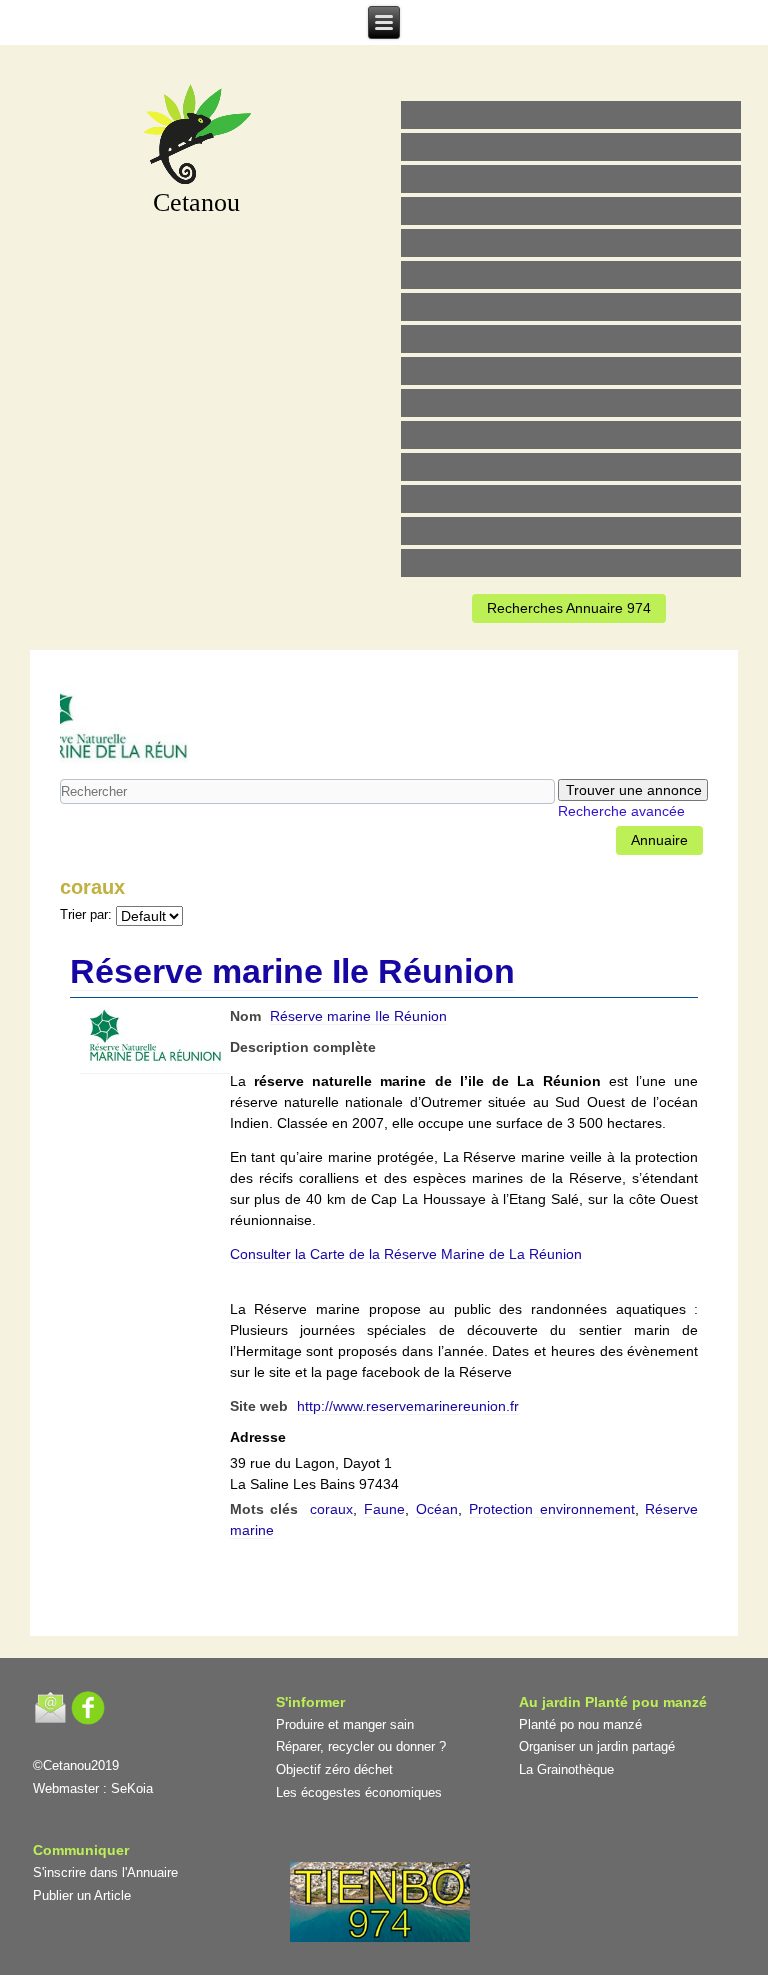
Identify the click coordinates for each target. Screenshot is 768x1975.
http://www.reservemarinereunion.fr (408, 1406)
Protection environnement (552, 1509)
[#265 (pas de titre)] (570, 275)
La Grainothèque (566, 1769)
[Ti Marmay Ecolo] (570, 371)
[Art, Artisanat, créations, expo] (570, 403)
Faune (384, 1509)
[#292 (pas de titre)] (570, 563)
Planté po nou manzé (580, 1724)
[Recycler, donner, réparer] (570, 179)
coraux (331, 1509)
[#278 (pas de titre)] (570, 467)
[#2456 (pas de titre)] (570, 339)
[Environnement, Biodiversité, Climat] (570, 243)
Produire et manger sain (345, 1724)
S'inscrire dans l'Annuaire (105, 1872)
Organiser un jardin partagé (597, 1746)
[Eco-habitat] (570, 307)
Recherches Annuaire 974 (569, 608)
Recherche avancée (621, 811)
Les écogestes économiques (359, 1792)
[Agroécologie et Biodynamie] (570, 115)
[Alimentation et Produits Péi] (570, 147)
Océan (437, 1509)
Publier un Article (82, 1895)
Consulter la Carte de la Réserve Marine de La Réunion (406, 1254)
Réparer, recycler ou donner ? (361, 1746)
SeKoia (132, 1788)
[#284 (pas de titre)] (570, 531)
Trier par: (86, 915)
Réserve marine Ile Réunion (292, 971)
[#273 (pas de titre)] (570, 435)
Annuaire (659, 840)
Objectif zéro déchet (334, 1769)
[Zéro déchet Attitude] (570, 211)
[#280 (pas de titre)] (570, 499)
